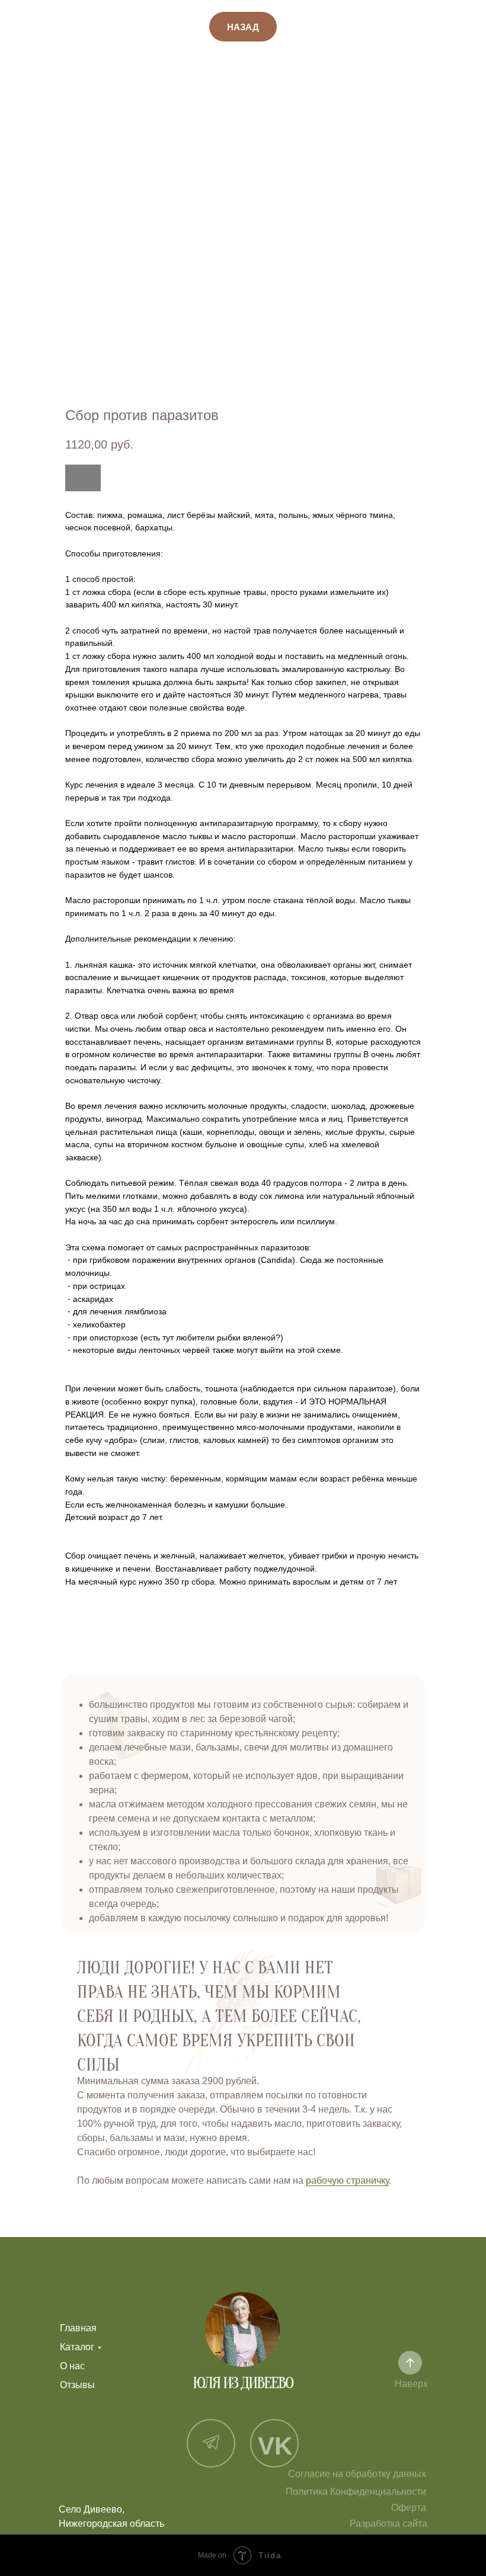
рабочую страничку (347, 2180)
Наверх (411, 2384)
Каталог (77, 2347)
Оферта (409, 2508)
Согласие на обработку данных (357, 2474)
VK (275, 2446)
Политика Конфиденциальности (356, 2492)
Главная (78, 2328)
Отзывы (77, 2385)
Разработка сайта (389, 2524)
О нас (72, 2366)
